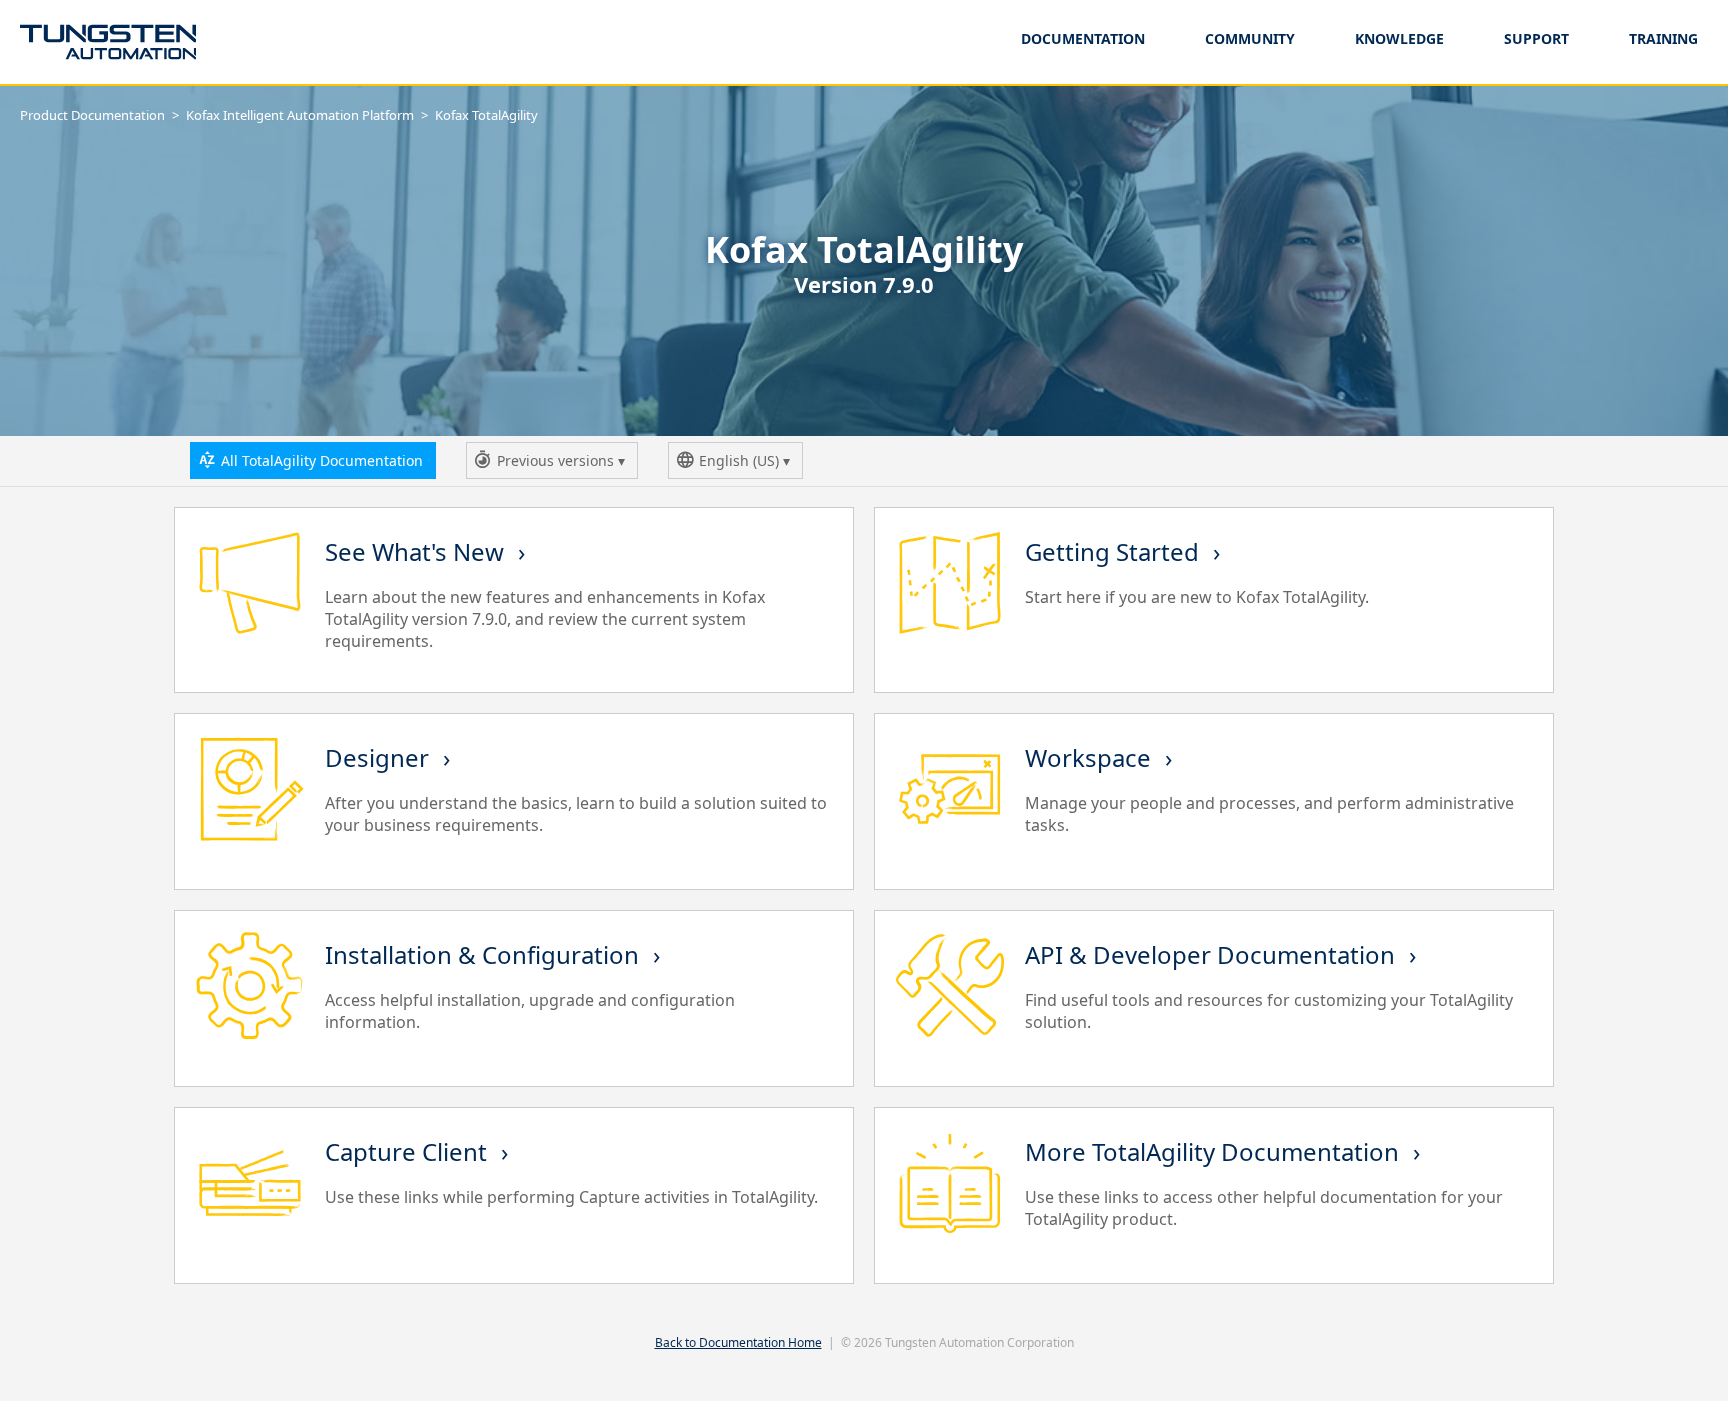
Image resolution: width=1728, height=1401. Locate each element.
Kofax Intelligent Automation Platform (300, 115)
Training (1663, 38)
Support (1536, 38)
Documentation (1083, 38)
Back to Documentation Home (738, 1342)
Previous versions (557, 465)
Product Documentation (92, 115)
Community (1250, 38)
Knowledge (1399, 38)
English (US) (746, 465)
